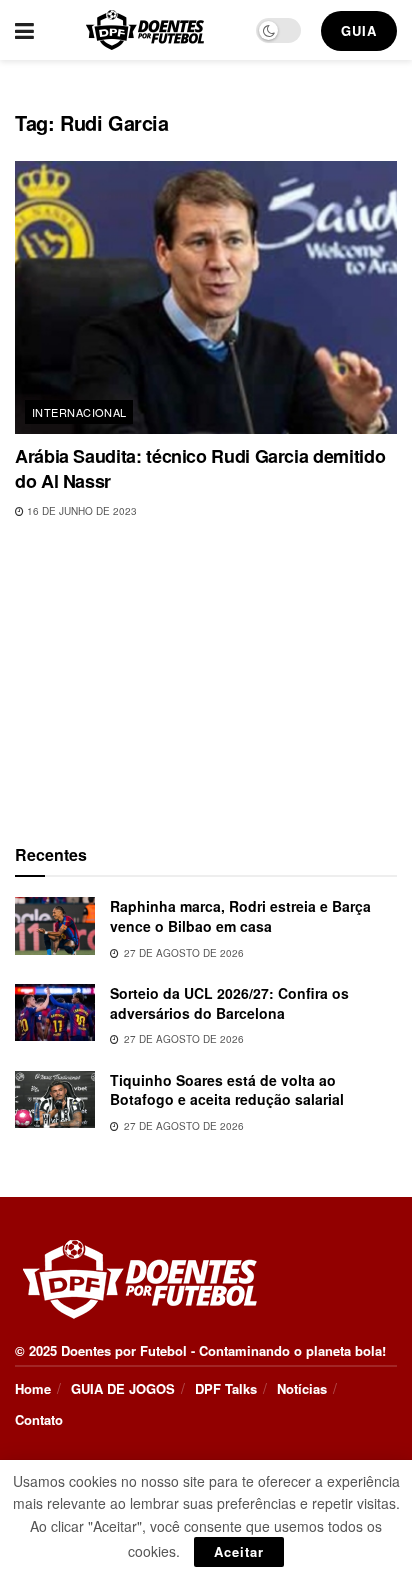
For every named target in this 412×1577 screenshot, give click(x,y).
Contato (39, 1419)
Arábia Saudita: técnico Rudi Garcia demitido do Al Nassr (200, 468)
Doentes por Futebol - (128, 1350)
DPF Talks (226, 1388)
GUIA (359, 30)
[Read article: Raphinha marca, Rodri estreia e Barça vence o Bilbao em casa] (55, 925)
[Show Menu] (24, 30)
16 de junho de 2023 (80, 511)
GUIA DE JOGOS (123, 1388)
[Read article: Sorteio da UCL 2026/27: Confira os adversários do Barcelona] (55, 1012)
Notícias (302, 1388)
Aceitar (239, 1551)
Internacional (79, 412)
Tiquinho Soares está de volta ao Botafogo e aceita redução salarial (227, 1090)
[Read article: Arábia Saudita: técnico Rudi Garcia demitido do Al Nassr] (206, 297)
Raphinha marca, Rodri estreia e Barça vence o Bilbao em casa (240, 916)
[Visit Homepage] (145, 30)
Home (33, 1388)
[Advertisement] (206, 677)
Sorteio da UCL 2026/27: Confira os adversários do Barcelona (229, 1003)
